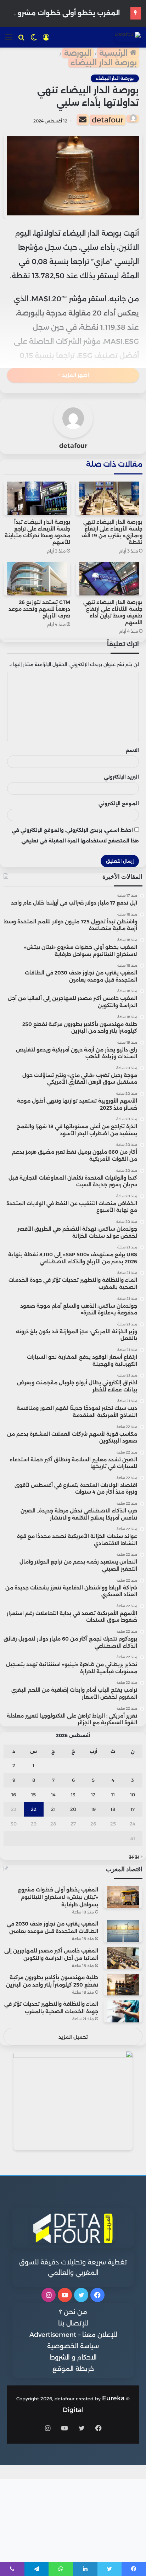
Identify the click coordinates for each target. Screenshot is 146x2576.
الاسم (132, 750)
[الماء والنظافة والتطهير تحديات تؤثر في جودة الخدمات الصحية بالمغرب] (123, 2011)
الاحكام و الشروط (73, 2357)
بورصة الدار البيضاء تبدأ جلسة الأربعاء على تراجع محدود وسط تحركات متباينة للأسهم (37, 532)
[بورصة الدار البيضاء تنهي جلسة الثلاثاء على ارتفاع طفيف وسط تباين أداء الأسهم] (109, 579)
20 (73, 1809)
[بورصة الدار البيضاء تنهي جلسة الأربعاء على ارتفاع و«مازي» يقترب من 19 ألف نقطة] (109, 498)
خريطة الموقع (73, 2369)
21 (53, 1809)
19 (93, 1809)
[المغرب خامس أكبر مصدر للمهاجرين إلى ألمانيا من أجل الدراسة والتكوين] (123, 1958)
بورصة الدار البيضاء (104, 63)
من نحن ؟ (73, 2312)
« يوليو (136, 1856)
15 (33, 1795)
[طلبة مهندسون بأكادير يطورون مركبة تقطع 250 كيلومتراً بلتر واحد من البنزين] (123, 1985)
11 (113, 1795)
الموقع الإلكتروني (119, 803)
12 (93, 1795)
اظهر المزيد (75, 375)
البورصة (78, 53)
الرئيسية (114, 53)
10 (133, 1795)
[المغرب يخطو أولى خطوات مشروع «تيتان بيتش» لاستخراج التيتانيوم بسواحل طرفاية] (123, 1897)
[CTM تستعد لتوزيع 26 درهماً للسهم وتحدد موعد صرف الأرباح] (37, 579)
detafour (108, 120)
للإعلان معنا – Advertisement (73, 2335)
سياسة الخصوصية (73, 2346)
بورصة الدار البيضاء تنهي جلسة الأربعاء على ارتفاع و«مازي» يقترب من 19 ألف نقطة (112, 532)
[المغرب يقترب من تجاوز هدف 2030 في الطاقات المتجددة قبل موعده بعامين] (123, 1931)
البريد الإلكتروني (121, 777)
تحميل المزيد (73, 2037)
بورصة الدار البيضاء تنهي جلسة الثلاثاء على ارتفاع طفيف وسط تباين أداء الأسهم (113, 612)
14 (53, 1795)
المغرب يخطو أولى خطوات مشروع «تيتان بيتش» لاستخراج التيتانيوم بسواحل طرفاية (58, 1897)
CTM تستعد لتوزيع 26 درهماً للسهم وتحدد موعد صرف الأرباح (39, 609)
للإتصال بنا (73, 2323)
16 (14, 1795)
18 (113, 1809)
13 (73, 1795)
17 (133, 1809)
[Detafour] (128, 37)
